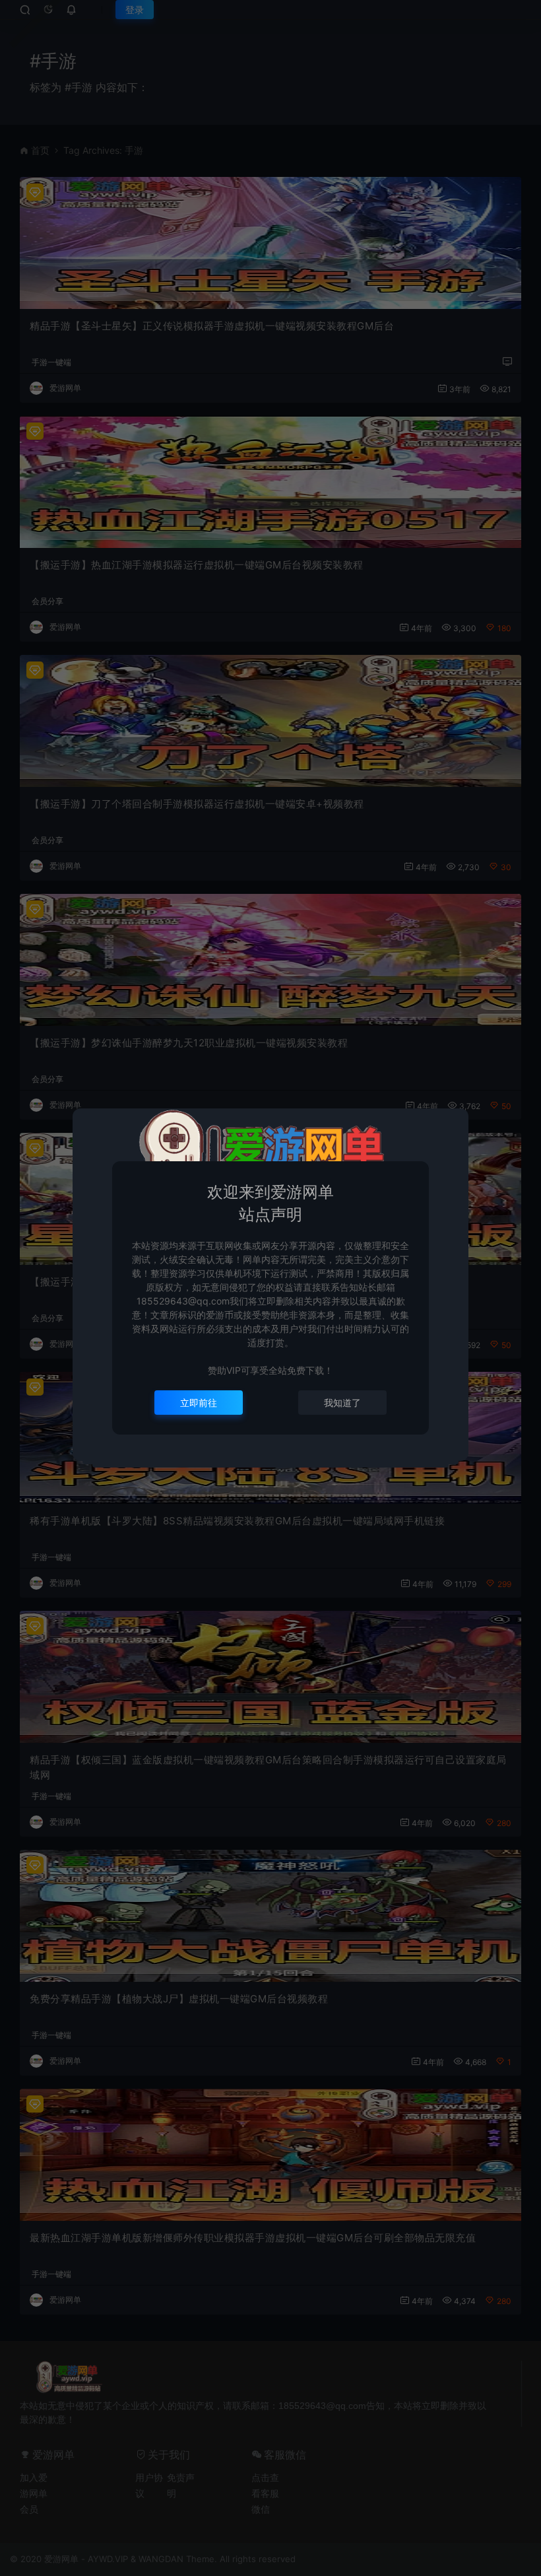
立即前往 (199, 1403)
